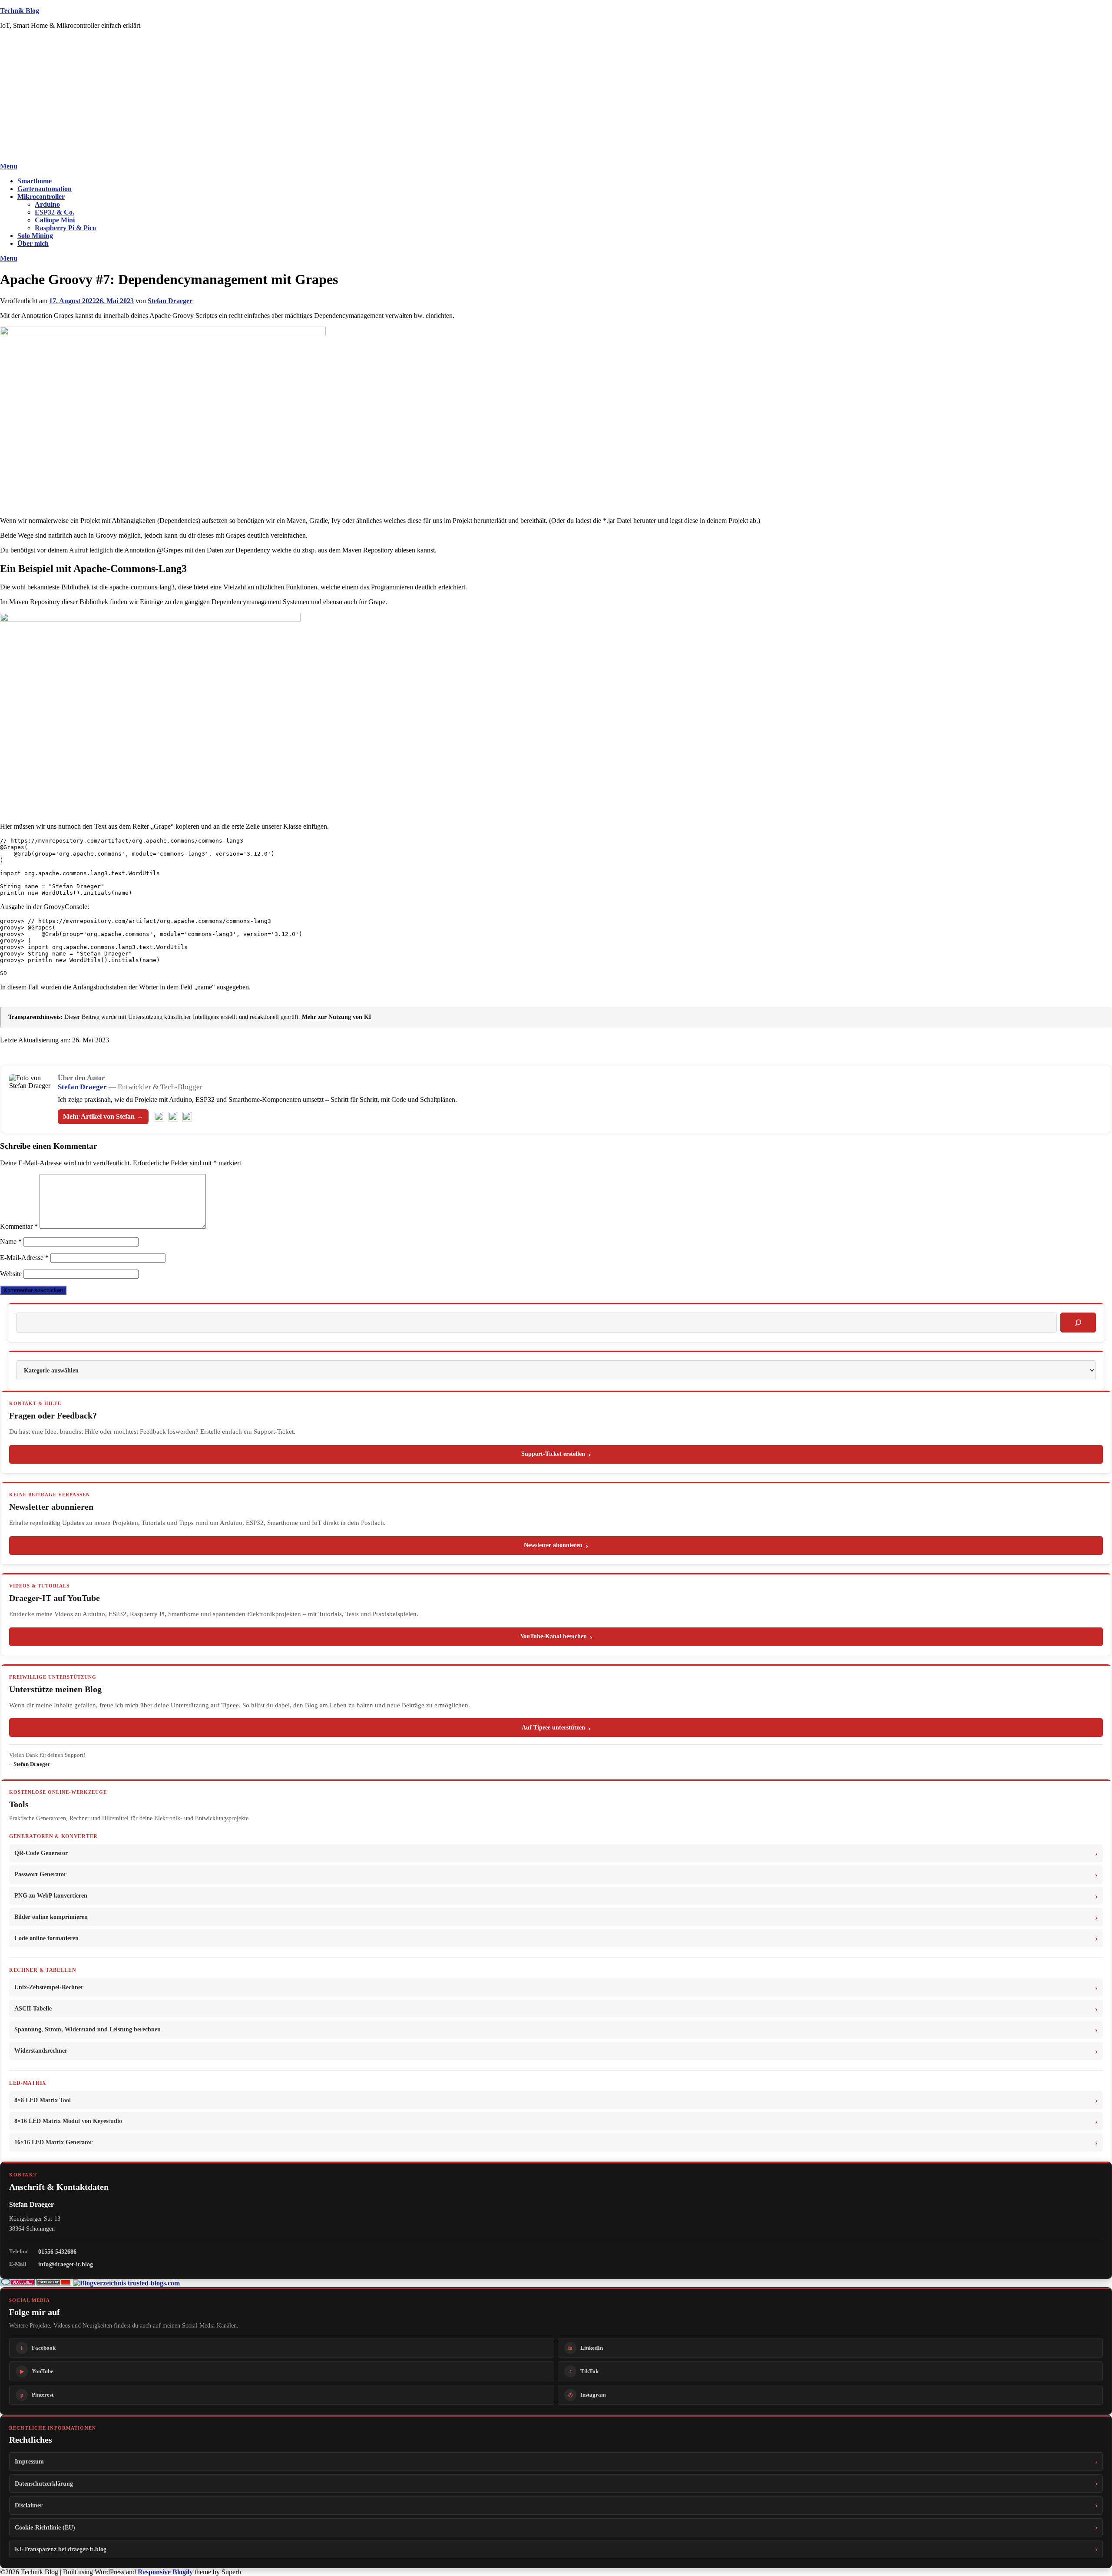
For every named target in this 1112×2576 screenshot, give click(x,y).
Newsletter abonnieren (553, 1545)
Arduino (47, 204)
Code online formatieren (46, 1938)
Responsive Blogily (165, 2572)
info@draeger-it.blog (66, 2264)
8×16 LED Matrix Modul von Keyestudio (68, 2121)
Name (11, 1242)
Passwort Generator (40, 1874)
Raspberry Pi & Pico (65, 228)
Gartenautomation (45, 189)
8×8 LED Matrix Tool (43, 2100)
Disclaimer (29, 2505)
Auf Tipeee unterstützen (553, 1728)
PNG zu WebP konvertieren (51, 1896)
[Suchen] (1078, 1323)
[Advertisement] (556, 97)
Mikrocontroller (41, 197)
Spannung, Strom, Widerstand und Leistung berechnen (88, 2029)
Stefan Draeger (170, 301)
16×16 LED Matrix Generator (53, 2142)
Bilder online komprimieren (51, 1917)
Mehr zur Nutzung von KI (336, 1017)
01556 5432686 (57, 2252)
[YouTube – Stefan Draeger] (159, 1117)
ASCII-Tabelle (33, 2009)
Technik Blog (20, 11)
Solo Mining (35, 236)
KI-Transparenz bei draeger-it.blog (61, 2549)
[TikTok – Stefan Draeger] (187, 1117)
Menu (9, 166)
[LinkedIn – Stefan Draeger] (173, 1117)
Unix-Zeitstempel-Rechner (49, 1987)
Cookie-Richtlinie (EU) (45, 2527)
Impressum (29, 2461)
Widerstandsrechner (41, 2051)
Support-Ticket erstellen (553, 1454)
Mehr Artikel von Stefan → (103, 1116)
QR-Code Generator (41, 1853)
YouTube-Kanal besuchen (553, 1636)
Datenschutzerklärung (44, 2483)
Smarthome (35, 181)
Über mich (33, 243)
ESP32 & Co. (55, 212)
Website (11, 1274)
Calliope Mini (55, 220)
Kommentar (19, 1226)
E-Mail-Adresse (24, 1258)
